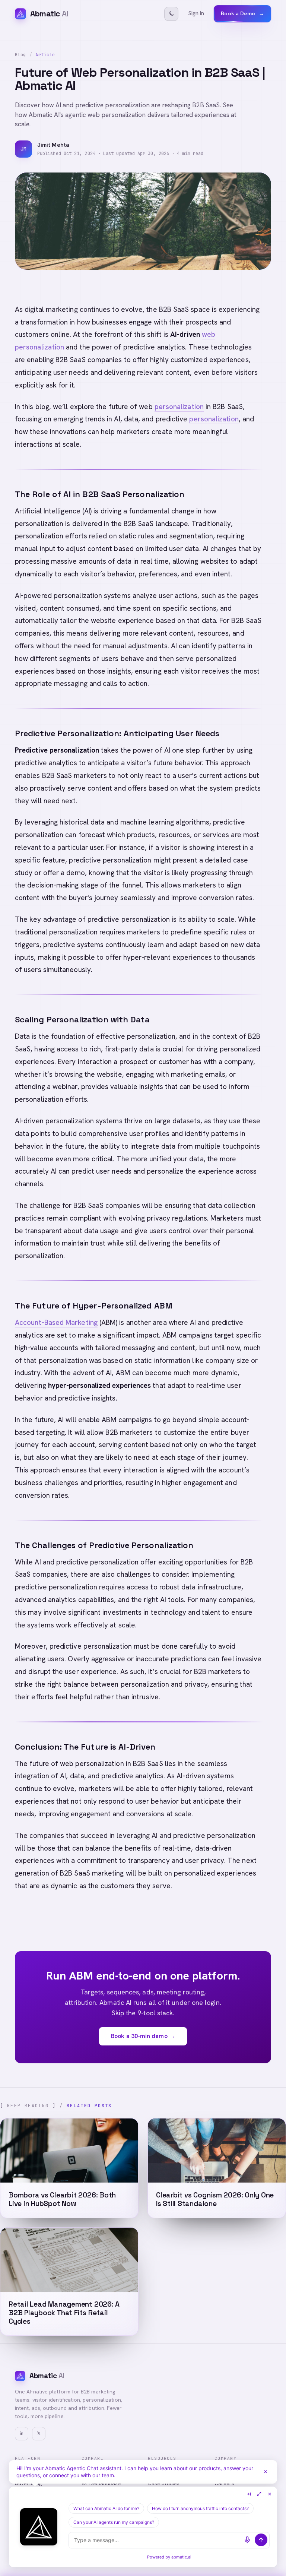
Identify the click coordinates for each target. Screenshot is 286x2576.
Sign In (196, 13)
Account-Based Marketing (56, 1322)
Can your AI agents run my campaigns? (114, 2522)
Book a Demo (242, 13)
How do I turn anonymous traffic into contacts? (200, 2508)
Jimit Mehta (53, 145)
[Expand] (259, 2494)
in (22, 2433)
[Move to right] (249, 2494)
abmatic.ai (181, 2557)
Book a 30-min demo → (143, 2036)
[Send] (261, 2540)
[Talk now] (247, 2540)
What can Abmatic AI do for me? (106, 2508)
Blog (20, 55)
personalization (179, 407)
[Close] (266, 2472)
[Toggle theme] (171, 14)
